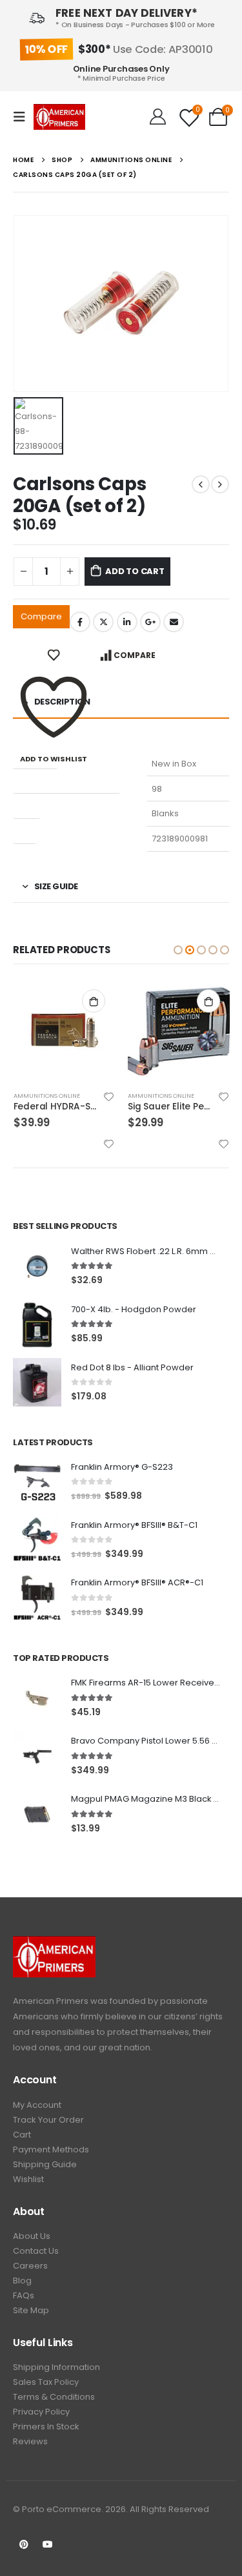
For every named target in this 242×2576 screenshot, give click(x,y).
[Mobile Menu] (23, 117)
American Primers (51, 2001)
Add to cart (135, 571)
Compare (41, 616)
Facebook (80, 622)
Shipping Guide (45, 2164)
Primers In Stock (46, 2427)
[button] (178, 950)
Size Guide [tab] (56, 886)
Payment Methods (51, 2149)
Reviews (30, 2441)
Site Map (31, 2310)
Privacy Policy (41, 2412)
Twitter (103, 622)
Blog (22, 2281)
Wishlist (28, 2179)
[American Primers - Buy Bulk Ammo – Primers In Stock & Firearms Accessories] (59, 117)
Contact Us (36, 2251)
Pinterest (24, 2544)
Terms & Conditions (54, 2397)
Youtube (48, 2544)
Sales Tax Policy (46, 2382)
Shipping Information (56, 2367)
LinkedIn (127, 622)
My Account (37, 2105)
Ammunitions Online (47, 1096)
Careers (30, 2266)
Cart (22, 2135)
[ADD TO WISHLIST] (54, 655)
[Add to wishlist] (109, 1097)
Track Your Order (48, 2120)
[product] (65, 1031)
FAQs (24, 2295)
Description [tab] (62, 702)
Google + (150, 622)
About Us (32, 2236)
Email (174, 622)
